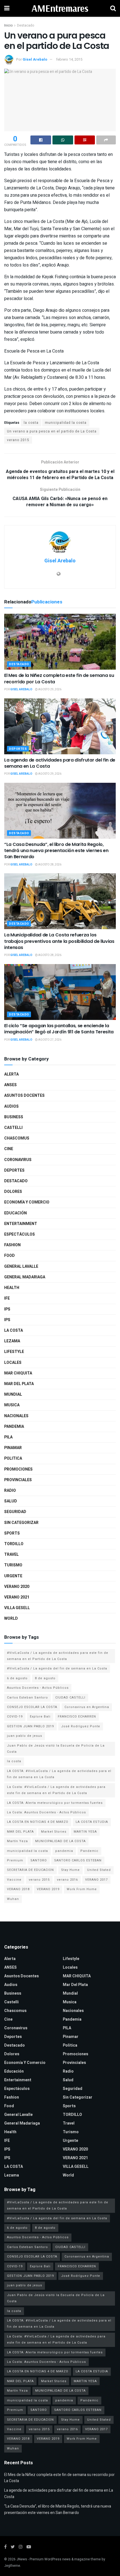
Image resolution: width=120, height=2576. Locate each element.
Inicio (8, 25)
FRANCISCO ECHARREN (77, 1717)
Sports (12, 1533)
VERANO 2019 (48, 1889)
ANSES (10, 1085)
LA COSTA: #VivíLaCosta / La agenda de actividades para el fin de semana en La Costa (59, 1774)
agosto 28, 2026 (50, 865)
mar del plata (19, 1384)
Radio (10, 1491)
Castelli (13, 1128)
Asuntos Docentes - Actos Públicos (38, 1688)
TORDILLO (14, 1544)
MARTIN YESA (85, 1832)
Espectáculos (20, 1234)
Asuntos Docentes (24, 1096)
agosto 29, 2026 (50, 689)
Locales (13, 1363)
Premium (15, 1860)
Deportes (18, 749)
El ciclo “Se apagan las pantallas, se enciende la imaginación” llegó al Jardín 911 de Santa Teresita (59, 1029)
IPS (7, 1309)
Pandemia (14, 1427)
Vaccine (14, 1880)
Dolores (13, 1192)
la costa (31, 423)
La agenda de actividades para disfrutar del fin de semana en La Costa (60, 763)
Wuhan (13, 1899)
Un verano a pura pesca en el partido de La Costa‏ (52, 431)
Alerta (11, 1074)
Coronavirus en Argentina (87, 1707)
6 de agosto (17, 1678)
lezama (12, 1341)
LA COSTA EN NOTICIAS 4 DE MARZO (38, 1822)
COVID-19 (15, 1717)
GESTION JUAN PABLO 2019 (30, 1726)
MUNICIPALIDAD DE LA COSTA (60, 1841)
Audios (11, 1106)
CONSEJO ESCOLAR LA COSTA (32, 1707)
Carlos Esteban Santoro (27, 1698)
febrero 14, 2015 (69, 59)
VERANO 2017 (96, 1880)
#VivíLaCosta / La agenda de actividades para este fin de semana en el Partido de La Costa (58, 1656)
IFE (7, 1298)
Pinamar (13, 1448)
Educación (15, 1213)
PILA (8, 1437)
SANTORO (39, 1860)
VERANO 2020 (17, 1587)
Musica (12, 1405)
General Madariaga (25, 1277)
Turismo (13, 1565)
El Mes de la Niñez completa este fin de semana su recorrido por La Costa (59, 678)
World (11, 1618)
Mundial (13, 1394)
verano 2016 (67, 1880)
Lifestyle (14, 1352)
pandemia (64, 1851)
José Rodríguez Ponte (81, 1726)
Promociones (18, 1469)
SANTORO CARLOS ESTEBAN (78, 1860)
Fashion (12, 1245)
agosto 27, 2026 (50, 1040)
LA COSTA (14, 1330)
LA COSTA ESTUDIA (92, 1822)
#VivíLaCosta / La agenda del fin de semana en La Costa (57, 1668)
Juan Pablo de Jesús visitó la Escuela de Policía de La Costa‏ (56, 1749)
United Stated (99, 1870)
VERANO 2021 (17, 1597)
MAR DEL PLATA (20, 1832)
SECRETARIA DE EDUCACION (30, 1870)
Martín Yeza (17, 1841)
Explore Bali (40, 1717)
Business (14, 1117)
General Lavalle (21, 1266)
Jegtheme (12, 2566)
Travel (11, 1555)
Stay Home (70, 1870)
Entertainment (21, 1224)
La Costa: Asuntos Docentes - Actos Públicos (46, 1812)
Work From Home (82, 1889)
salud (11, 1501)
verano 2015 (18, 440)
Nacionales (16, 1416)
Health (12, 1288)
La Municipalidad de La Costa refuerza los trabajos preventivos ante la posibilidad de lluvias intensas (59, 941)
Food (9, 1256)
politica (13, 1458)
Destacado (26, 25)
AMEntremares (60, 8)
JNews (22, 2559)
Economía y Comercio (27, 1202)
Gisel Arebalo (35, 59)
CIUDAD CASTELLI (70, 1698)
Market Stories (54, 1832)
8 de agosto (45, 1678)
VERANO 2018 (18, 1889)
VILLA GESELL (17, 1608)
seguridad (15, 1512)
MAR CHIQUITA (18, 1373)
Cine (9, 1149)
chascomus (17, 1138)
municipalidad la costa (66, 423)
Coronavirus (18, 1160)
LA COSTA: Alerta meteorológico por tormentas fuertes (55, 1803)
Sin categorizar (21, 1523)
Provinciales (18, 1480)
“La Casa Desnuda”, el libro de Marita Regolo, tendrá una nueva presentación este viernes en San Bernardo (56, 851)
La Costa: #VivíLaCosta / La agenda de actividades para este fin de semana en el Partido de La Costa (56, 1790)
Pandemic (89, 1851)
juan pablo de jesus (25, 1736)
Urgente (13, 1576)
